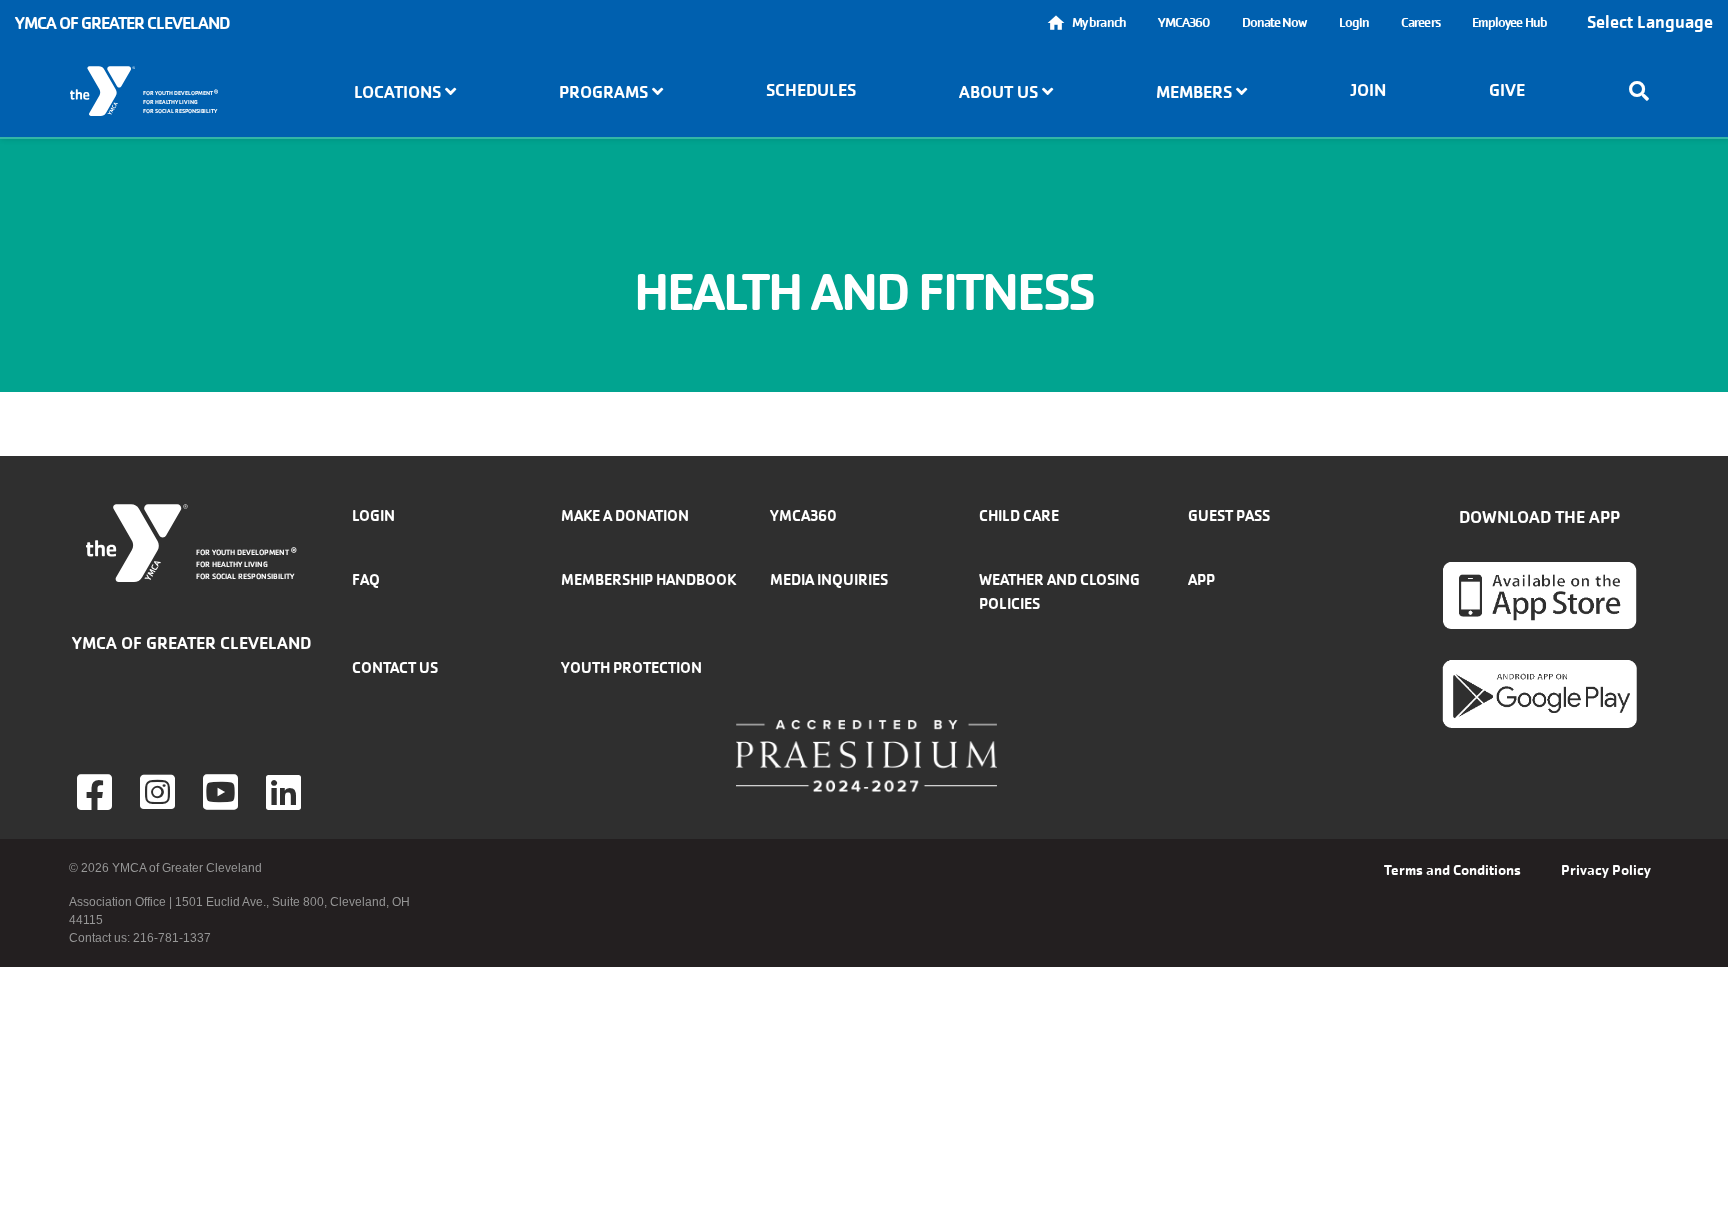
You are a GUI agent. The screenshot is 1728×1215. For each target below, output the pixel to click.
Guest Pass (1229, 515)
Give (1507, 90)
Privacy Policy (1606, 870)
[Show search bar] (1645, 91)
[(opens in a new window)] (160, 792)
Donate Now (1274, 22)
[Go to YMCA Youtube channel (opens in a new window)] (223, 792)
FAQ (366, 579)
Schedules (811, 90)
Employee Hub (1509, 22)
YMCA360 (1184, 22)
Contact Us (395, 667)
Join (1368, 90)
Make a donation (625, 515)
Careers (1420, 22)
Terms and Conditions (1452, 870)
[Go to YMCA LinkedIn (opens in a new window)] (286, 792)
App (1201, 579)
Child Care (1019, 515)
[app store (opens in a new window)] (1539, 595)
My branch (1099, 22)
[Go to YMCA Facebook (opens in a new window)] (97, 792)
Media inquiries (829, 579)
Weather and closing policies (1059, 591)
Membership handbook (648, 579)
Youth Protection (631, 667)
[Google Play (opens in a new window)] (1539, 693)
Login (1354, 22)
